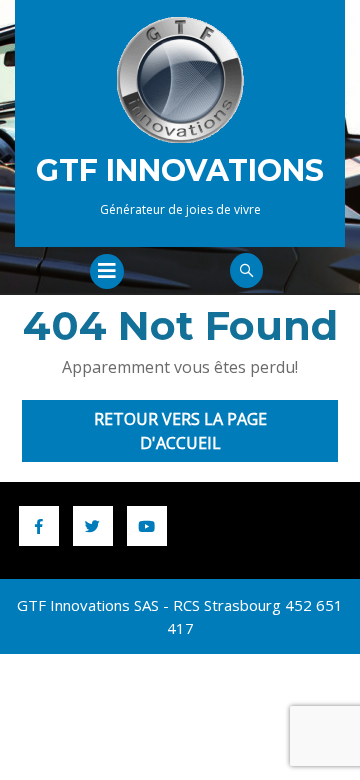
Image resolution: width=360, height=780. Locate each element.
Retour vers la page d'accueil (197, 435)
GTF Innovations (180, 170)
